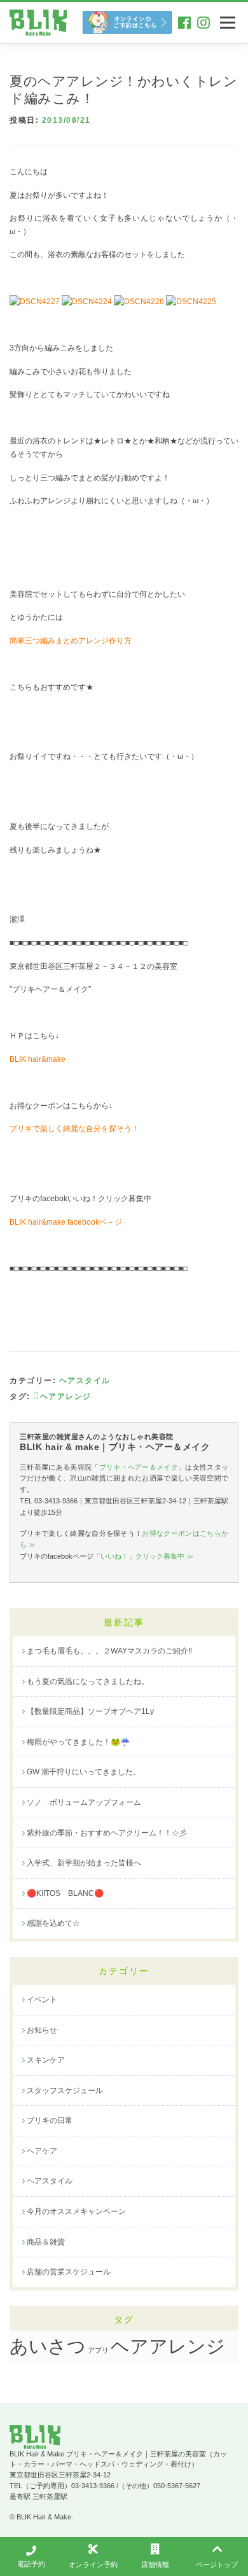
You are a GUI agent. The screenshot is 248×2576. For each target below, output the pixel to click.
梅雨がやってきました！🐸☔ (78, 1742)
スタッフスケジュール (65, 2091)
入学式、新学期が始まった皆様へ (84, 1863)
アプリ (98, 2350)
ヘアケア (42, 2151)
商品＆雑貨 (46, 2242)
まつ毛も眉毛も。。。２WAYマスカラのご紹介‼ (109, 1651)
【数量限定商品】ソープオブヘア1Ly (90, 1711)
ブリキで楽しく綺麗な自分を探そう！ (74, 1129)
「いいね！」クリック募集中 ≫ (143, 1556)
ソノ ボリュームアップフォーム (84, 1802)
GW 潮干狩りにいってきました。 (84, 1772)
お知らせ (42, 2030)
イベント (42, 2000)
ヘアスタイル (85, 1381)
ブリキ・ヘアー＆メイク (139, 1467)
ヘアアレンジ (168, 2346)
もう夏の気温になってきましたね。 (88, 1681)
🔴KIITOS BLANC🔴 (65, 1893)
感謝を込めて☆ (53, 1923)
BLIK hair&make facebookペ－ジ (66, 1222)
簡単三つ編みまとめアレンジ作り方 (71, 641)
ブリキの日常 (50, 2120)
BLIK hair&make (38, 1059)
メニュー (227, 22)
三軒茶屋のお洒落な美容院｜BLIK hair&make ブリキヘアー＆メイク (38, 23)
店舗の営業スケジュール (69, 2272)
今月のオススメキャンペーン (76, 2211)
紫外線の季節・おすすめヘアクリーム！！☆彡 (107, 1833)
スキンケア (46, 2060)
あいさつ (48, 2346)
